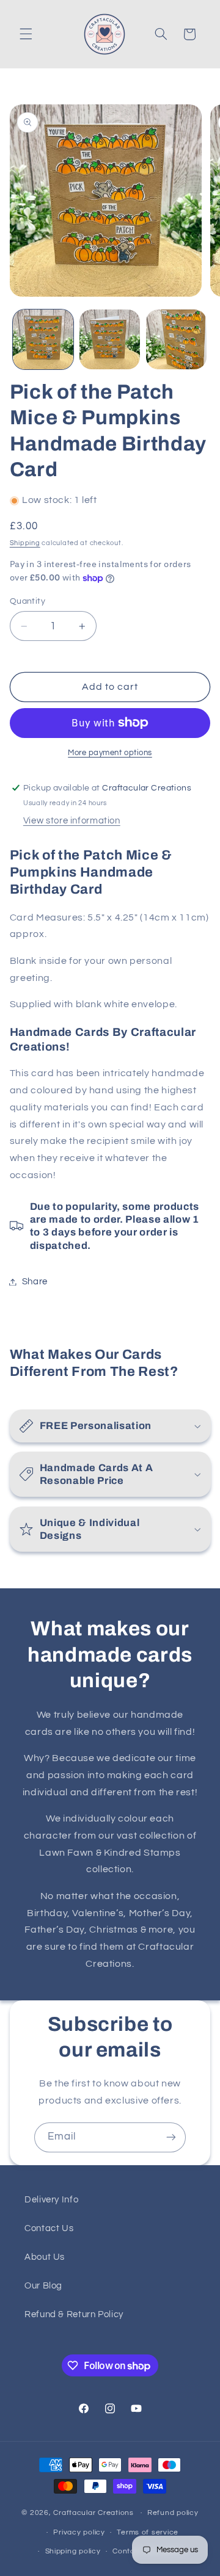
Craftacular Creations (93, 2513)
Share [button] (35, 1282)
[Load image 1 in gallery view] (43, 340)
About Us (45, 2257)
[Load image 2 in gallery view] (110, 340)
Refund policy (173, 2513)
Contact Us (49, 2228)
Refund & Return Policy (74, 2314)
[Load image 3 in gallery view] (176, 340)
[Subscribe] (171, 2137)
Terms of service (148, 2532)
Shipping (25, 543)
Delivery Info (51, 2200)
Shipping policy (73, 2551)
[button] (26, 34)
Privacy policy (79, 2532)
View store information (72, 821)
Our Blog (43, 2286)
